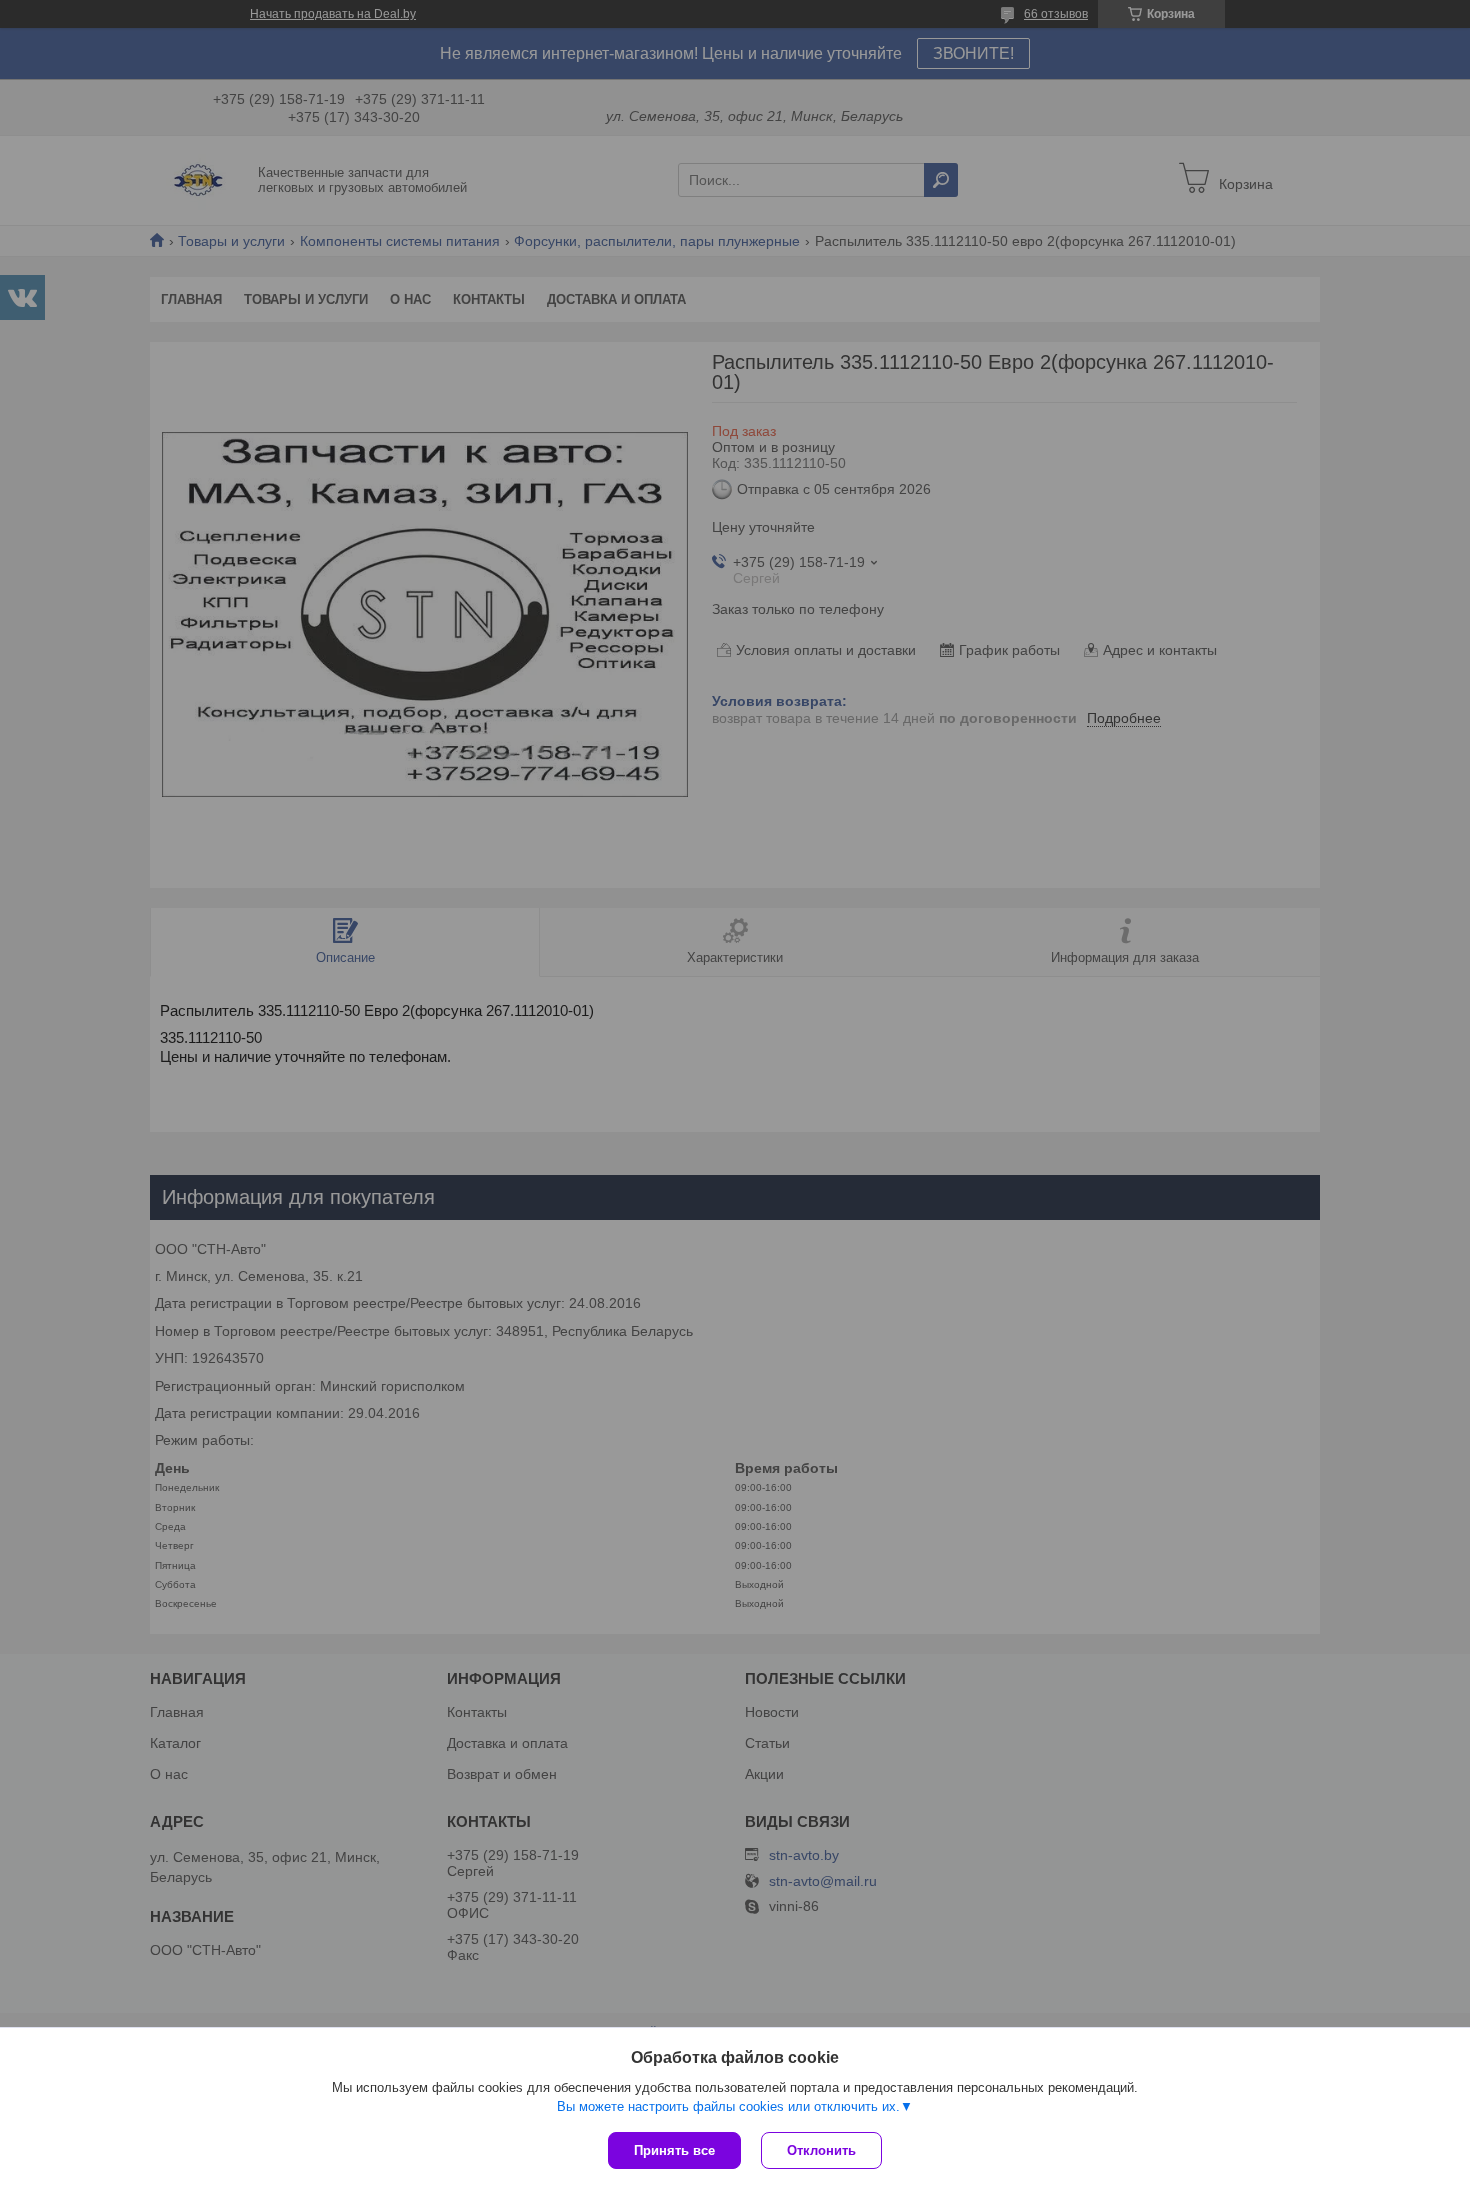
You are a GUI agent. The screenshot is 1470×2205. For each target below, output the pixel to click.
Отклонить (821, 2150)
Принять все (674, 2150)
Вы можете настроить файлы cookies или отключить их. (728, 2106)
